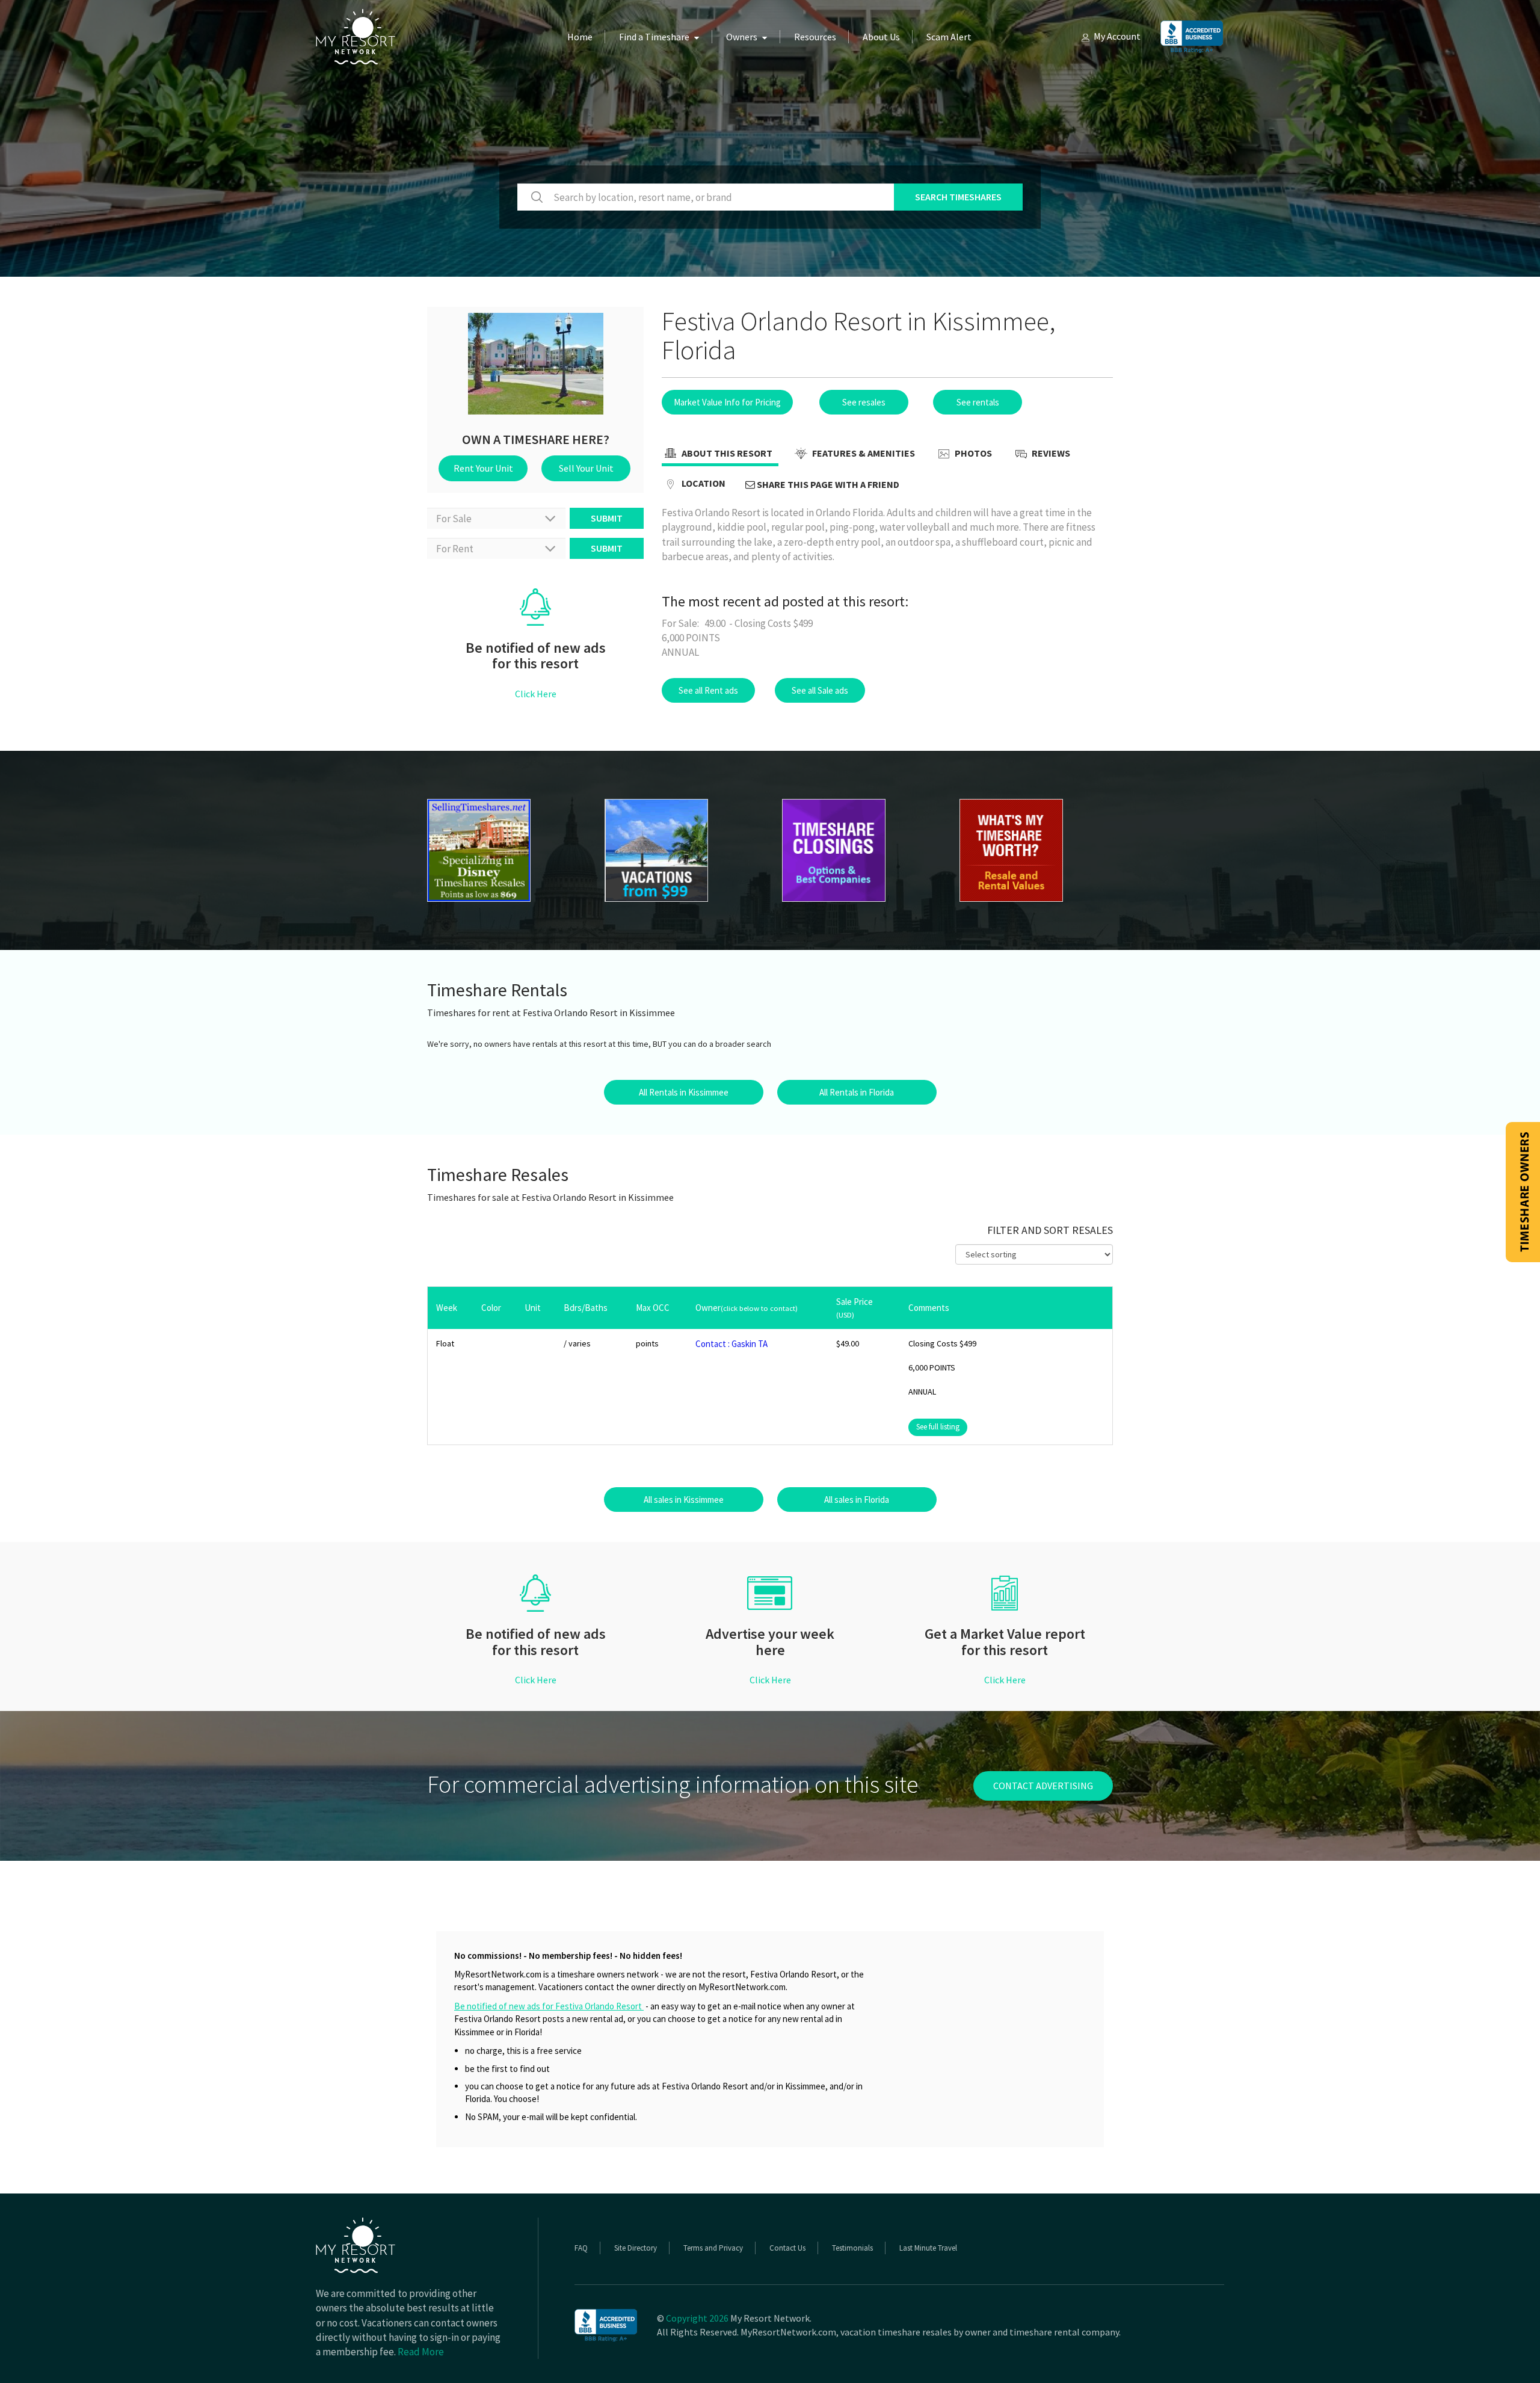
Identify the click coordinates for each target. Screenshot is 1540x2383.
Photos (972, 453)
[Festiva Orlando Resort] (504, 850)
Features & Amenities (863, 453)
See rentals (978, 402)
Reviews (1050, 453)
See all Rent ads (708, 690)
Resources (815, 37)
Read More (421, 2352)
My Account (1117, 36)
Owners (742, 37)
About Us (881, 37)
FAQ (581, 2248)
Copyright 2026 (697, 2318)
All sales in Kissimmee (684, 1500)
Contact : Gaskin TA (731, 1344)
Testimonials (852, 2248)
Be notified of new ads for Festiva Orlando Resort (549, 2006)
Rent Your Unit (483, 468)
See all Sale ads (820, 690)
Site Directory (636, 2248)
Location (703, 483)
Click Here (536, 694)
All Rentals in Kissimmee (684, 1092)
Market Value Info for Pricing (727, 402)
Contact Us (787, 2248)
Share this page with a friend (827, 484)
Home (580, 37)
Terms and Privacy (713, 2248)
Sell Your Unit (586, 468)
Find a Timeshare (654, 37)
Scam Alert (949, 37)
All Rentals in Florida (857, 1092)
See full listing (938, 1427)
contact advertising (1043, 1786)
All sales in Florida (857, 1500)
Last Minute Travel (928, 2248)
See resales (864, 402)
